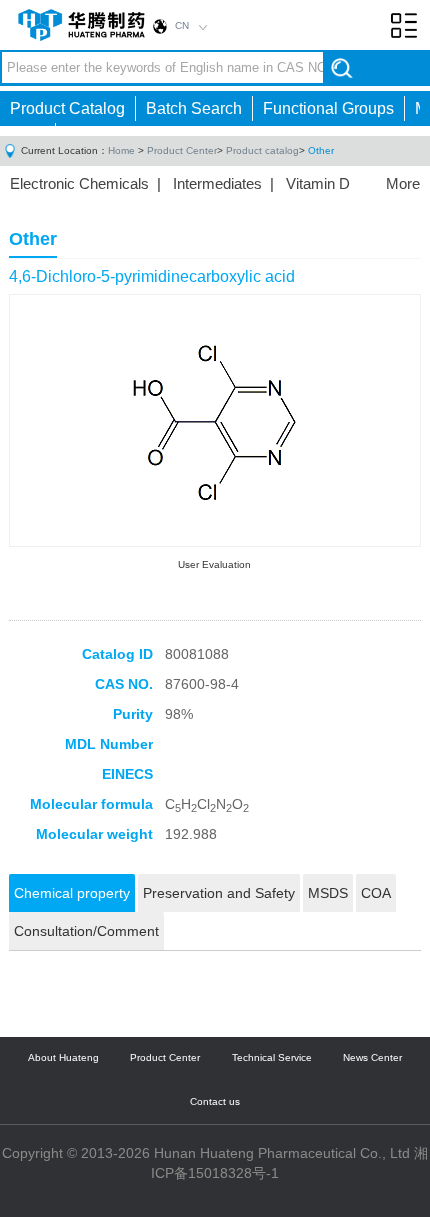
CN (182, 25)
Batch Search (194, 108)
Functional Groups (328, 108)
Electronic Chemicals (79, 183)
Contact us (215, 1101)
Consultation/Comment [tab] (86, 931)
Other (321, 150)
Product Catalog (67, 108)
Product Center (182, 150)
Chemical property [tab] (72, 893)
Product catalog (262, 150)
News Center (372, 1057)
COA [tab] (376, 893)
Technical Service (272, 1057)
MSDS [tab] (328, 893)
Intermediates (217, 183)
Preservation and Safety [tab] (219, 893)
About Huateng (63, 1057)
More (403, 183)
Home (121, 150)
